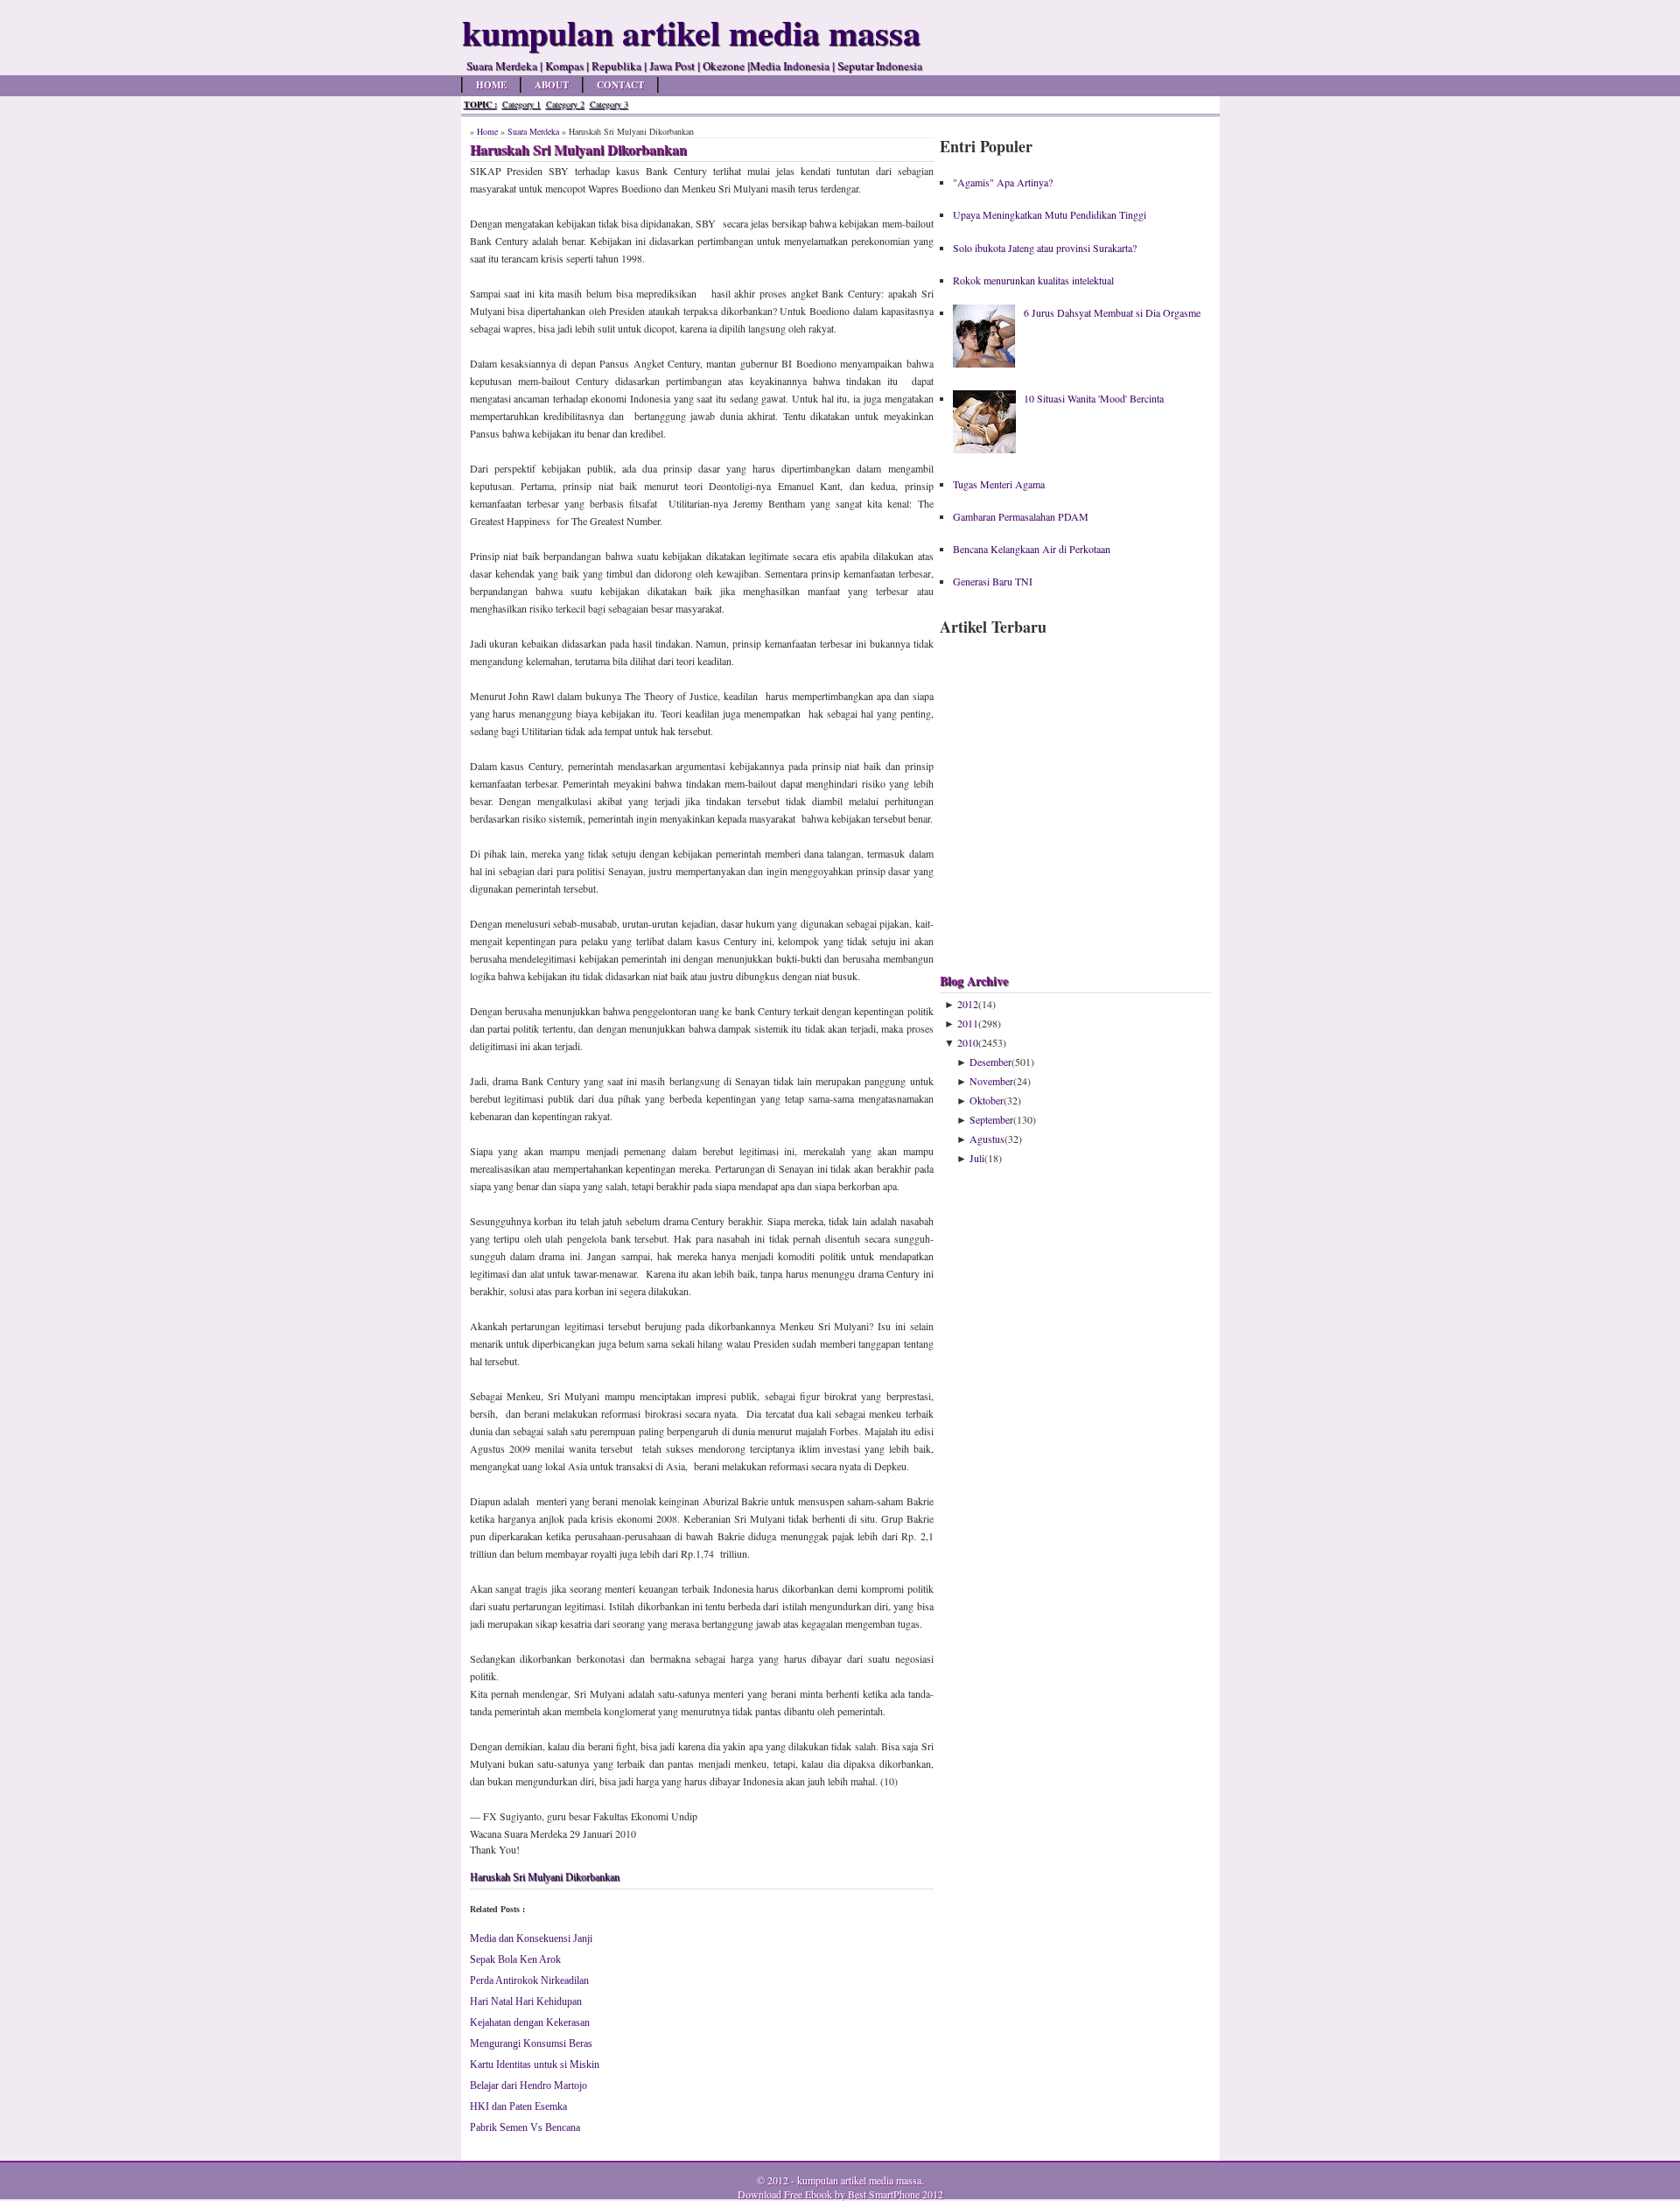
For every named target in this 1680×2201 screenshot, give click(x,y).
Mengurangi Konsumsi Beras (531, 2043)
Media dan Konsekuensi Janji (531, 1938)
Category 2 (565, 104)
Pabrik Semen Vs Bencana (525, 2127)
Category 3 (609, 104)
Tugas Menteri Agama (999, 484)
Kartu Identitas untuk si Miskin (535, 2064)
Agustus (987, 1139)
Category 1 (521, 104)
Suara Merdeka (533, 131)
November (991, 1081)
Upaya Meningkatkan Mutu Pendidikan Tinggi (1050, 214)
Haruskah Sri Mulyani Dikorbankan (545, 1877)
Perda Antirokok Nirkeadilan (529, 1980)
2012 (968, 1004)
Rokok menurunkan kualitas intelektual (1033, 280)
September (991, 1119)
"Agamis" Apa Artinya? (1003, 182)
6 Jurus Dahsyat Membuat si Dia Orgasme (1112, 312)
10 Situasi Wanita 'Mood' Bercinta (1094, 398)
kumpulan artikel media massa (859, 2180)
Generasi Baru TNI (993, 581)
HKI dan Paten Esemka (518, 2106)
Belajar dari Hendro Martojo (528, 2085)
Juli (977, 1158)
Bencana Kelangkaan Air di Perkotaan (1032, 549)
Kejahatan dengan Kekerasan (530, 2022)
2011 (968, 1023)
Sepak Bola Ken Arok (515, 1959)
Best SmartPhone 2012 (896, 2194)
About (552, 85)
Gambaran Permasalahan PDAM (1021, 516)
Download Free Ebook (785, 2194)
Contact (620, 85)
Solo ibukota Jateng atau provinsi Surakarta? (1045, 248)
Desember (990, 1062)
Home (491, 85)
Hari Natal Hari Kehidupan (526, 2001)
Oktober (987, 1100)
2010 (968, 1042)
